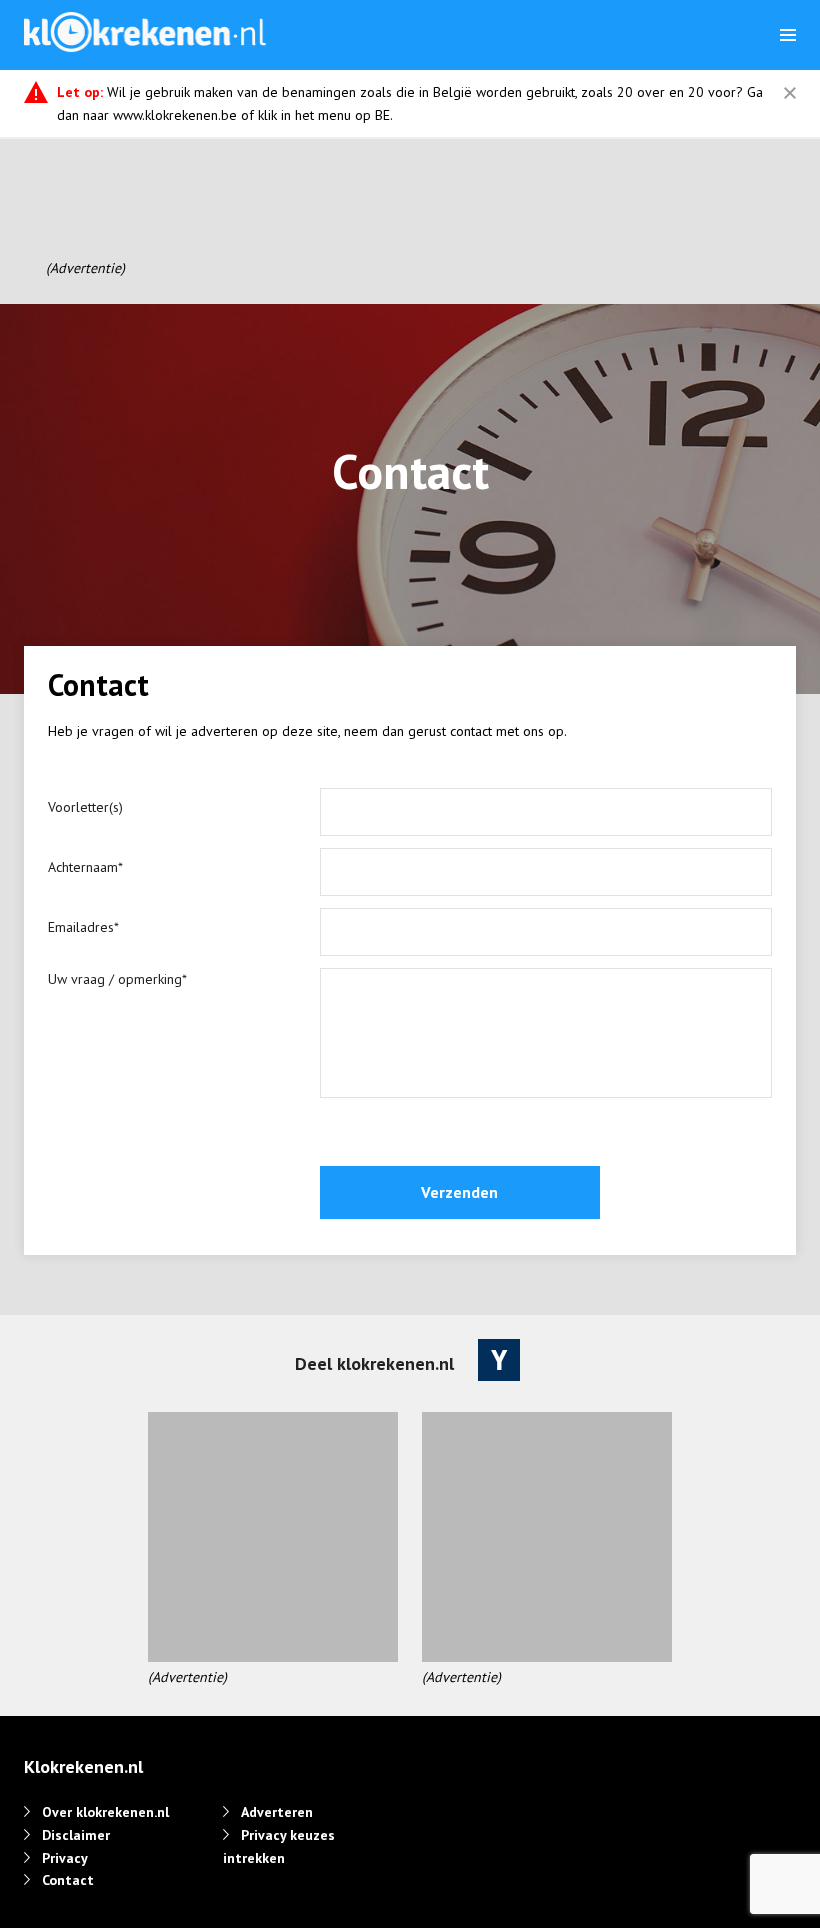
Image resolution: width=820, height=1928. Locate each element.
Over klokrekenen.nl (105, 1812)
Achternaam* (85, 867)
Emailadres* (83, 927)
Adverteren (277, 1812)
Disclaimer (76, 1835)
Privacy (65, 1858)
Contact (68, 1880)
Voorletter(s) (85, 807)
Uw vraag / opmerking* (117, 979)
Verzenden (459, 1192)
